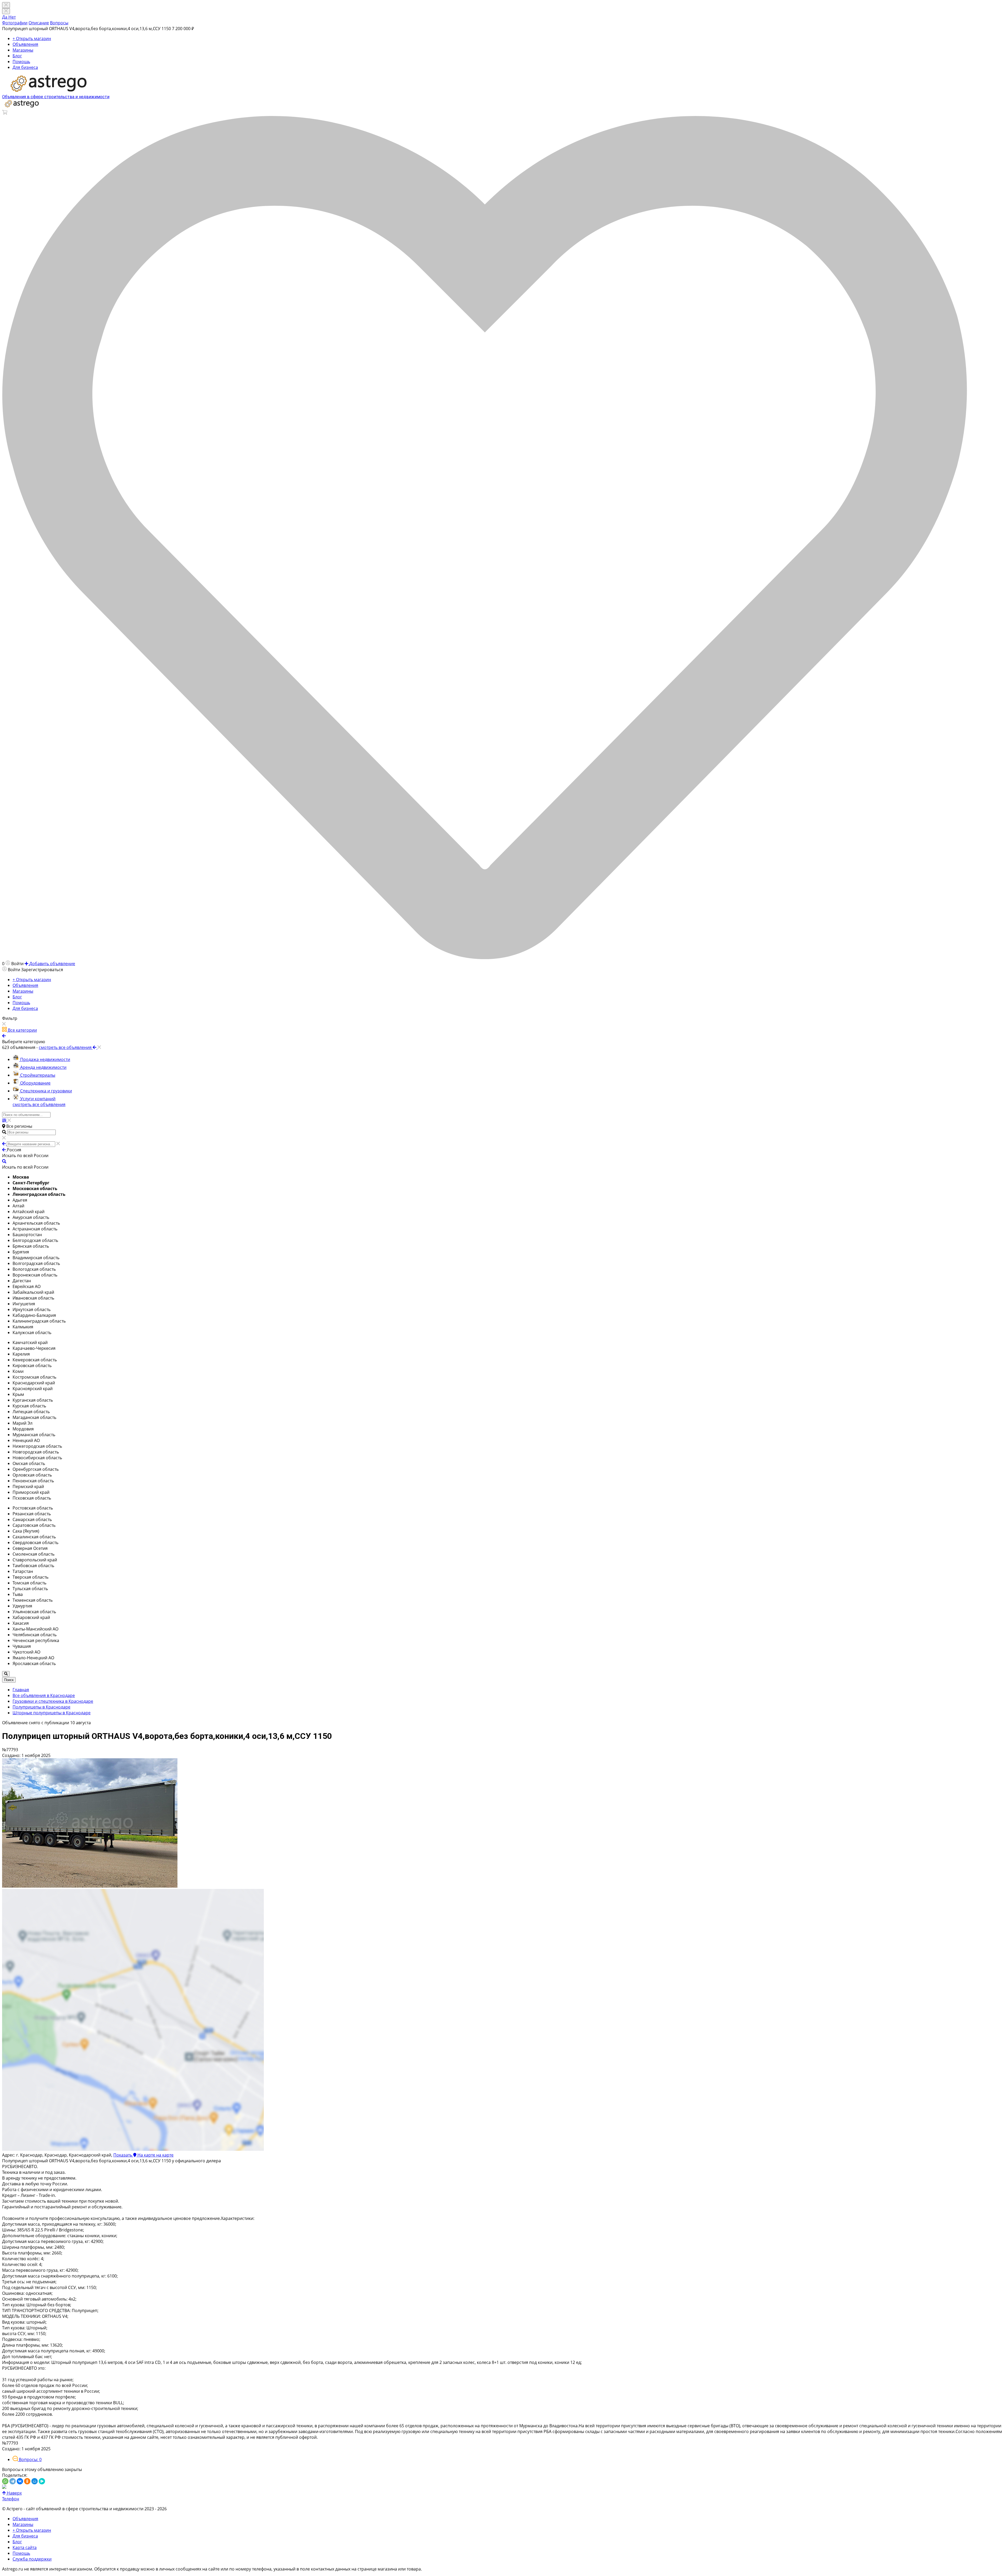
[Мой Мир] (35, 2481)
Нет (12, 17)
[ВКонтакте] (20, 2481)
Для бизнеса (25, 67)
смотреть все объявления (39, 1104)
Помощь (21, 62)
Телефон (11, 2499)
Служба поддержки (32, 2559)
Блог (17, 56)
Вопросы (59, 23)
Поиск (9, 1680)
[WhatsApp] (5, 2481)
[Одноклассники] (27, 2481)
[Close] (6, 11)
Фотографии (15, 23)
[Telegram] (13, 2481)
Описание (39, 23)
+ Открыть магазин (32, 38)
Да (5, 17)
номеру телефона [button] (253, 2569)
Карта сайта (25, 2547)
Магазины (23, 50)
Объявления (25, 44)
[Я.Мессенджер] (42, 2481)
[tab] (27, 2459)
